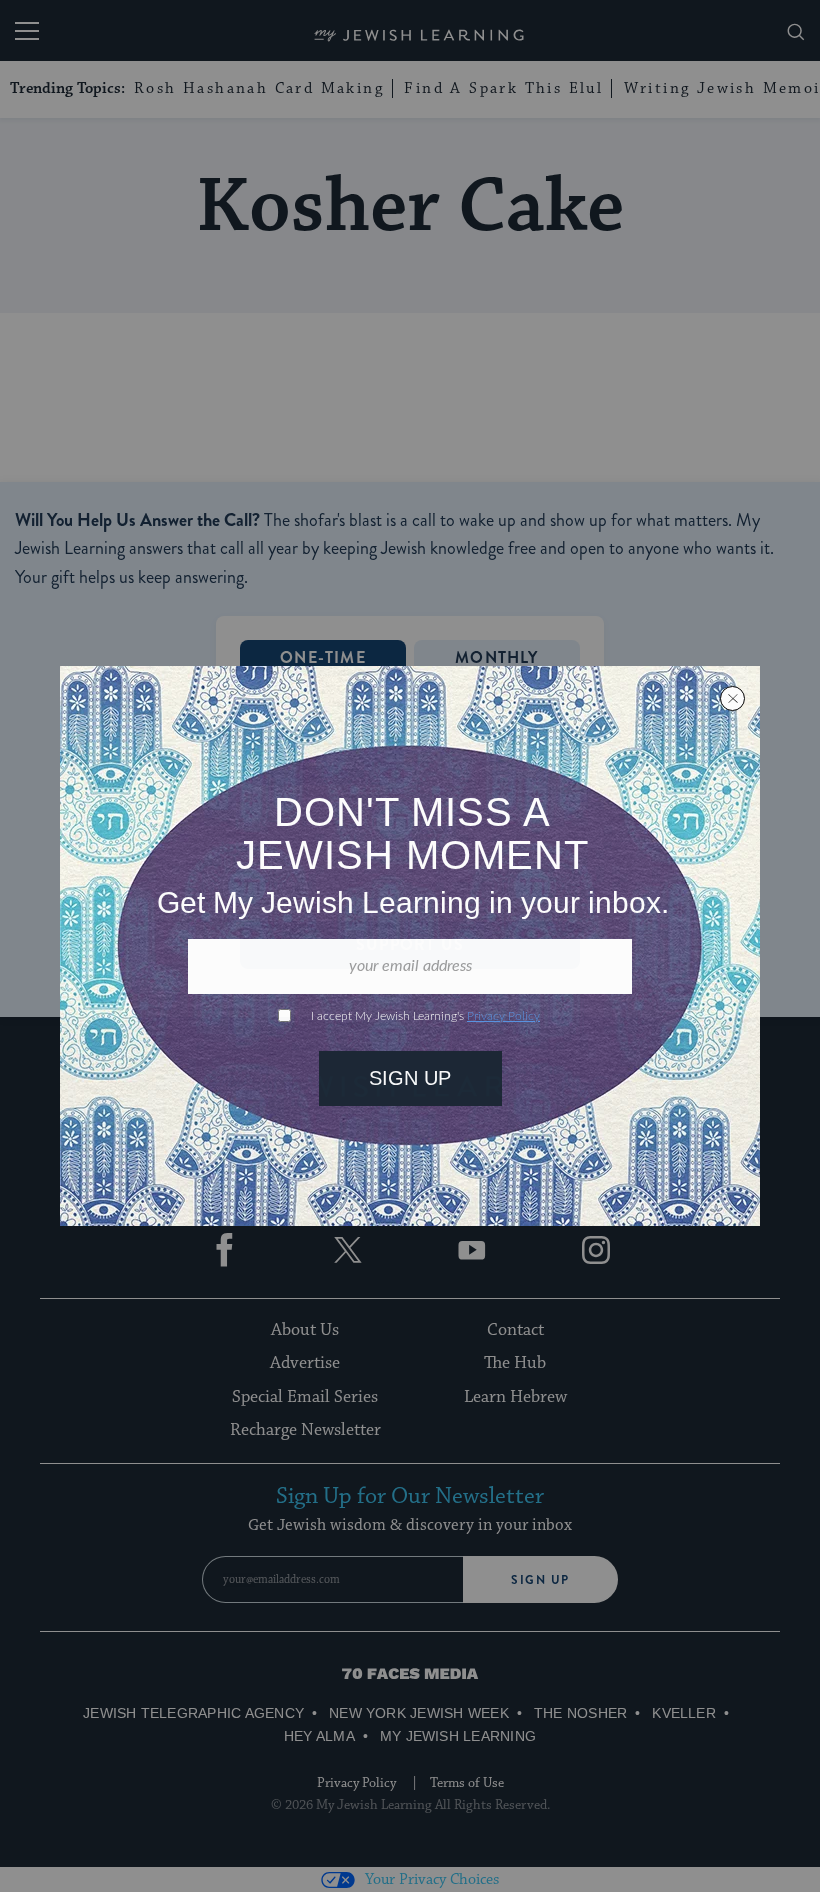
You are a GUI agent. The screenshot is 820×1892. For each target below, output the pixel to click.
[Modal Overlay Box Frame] (410, 946)
